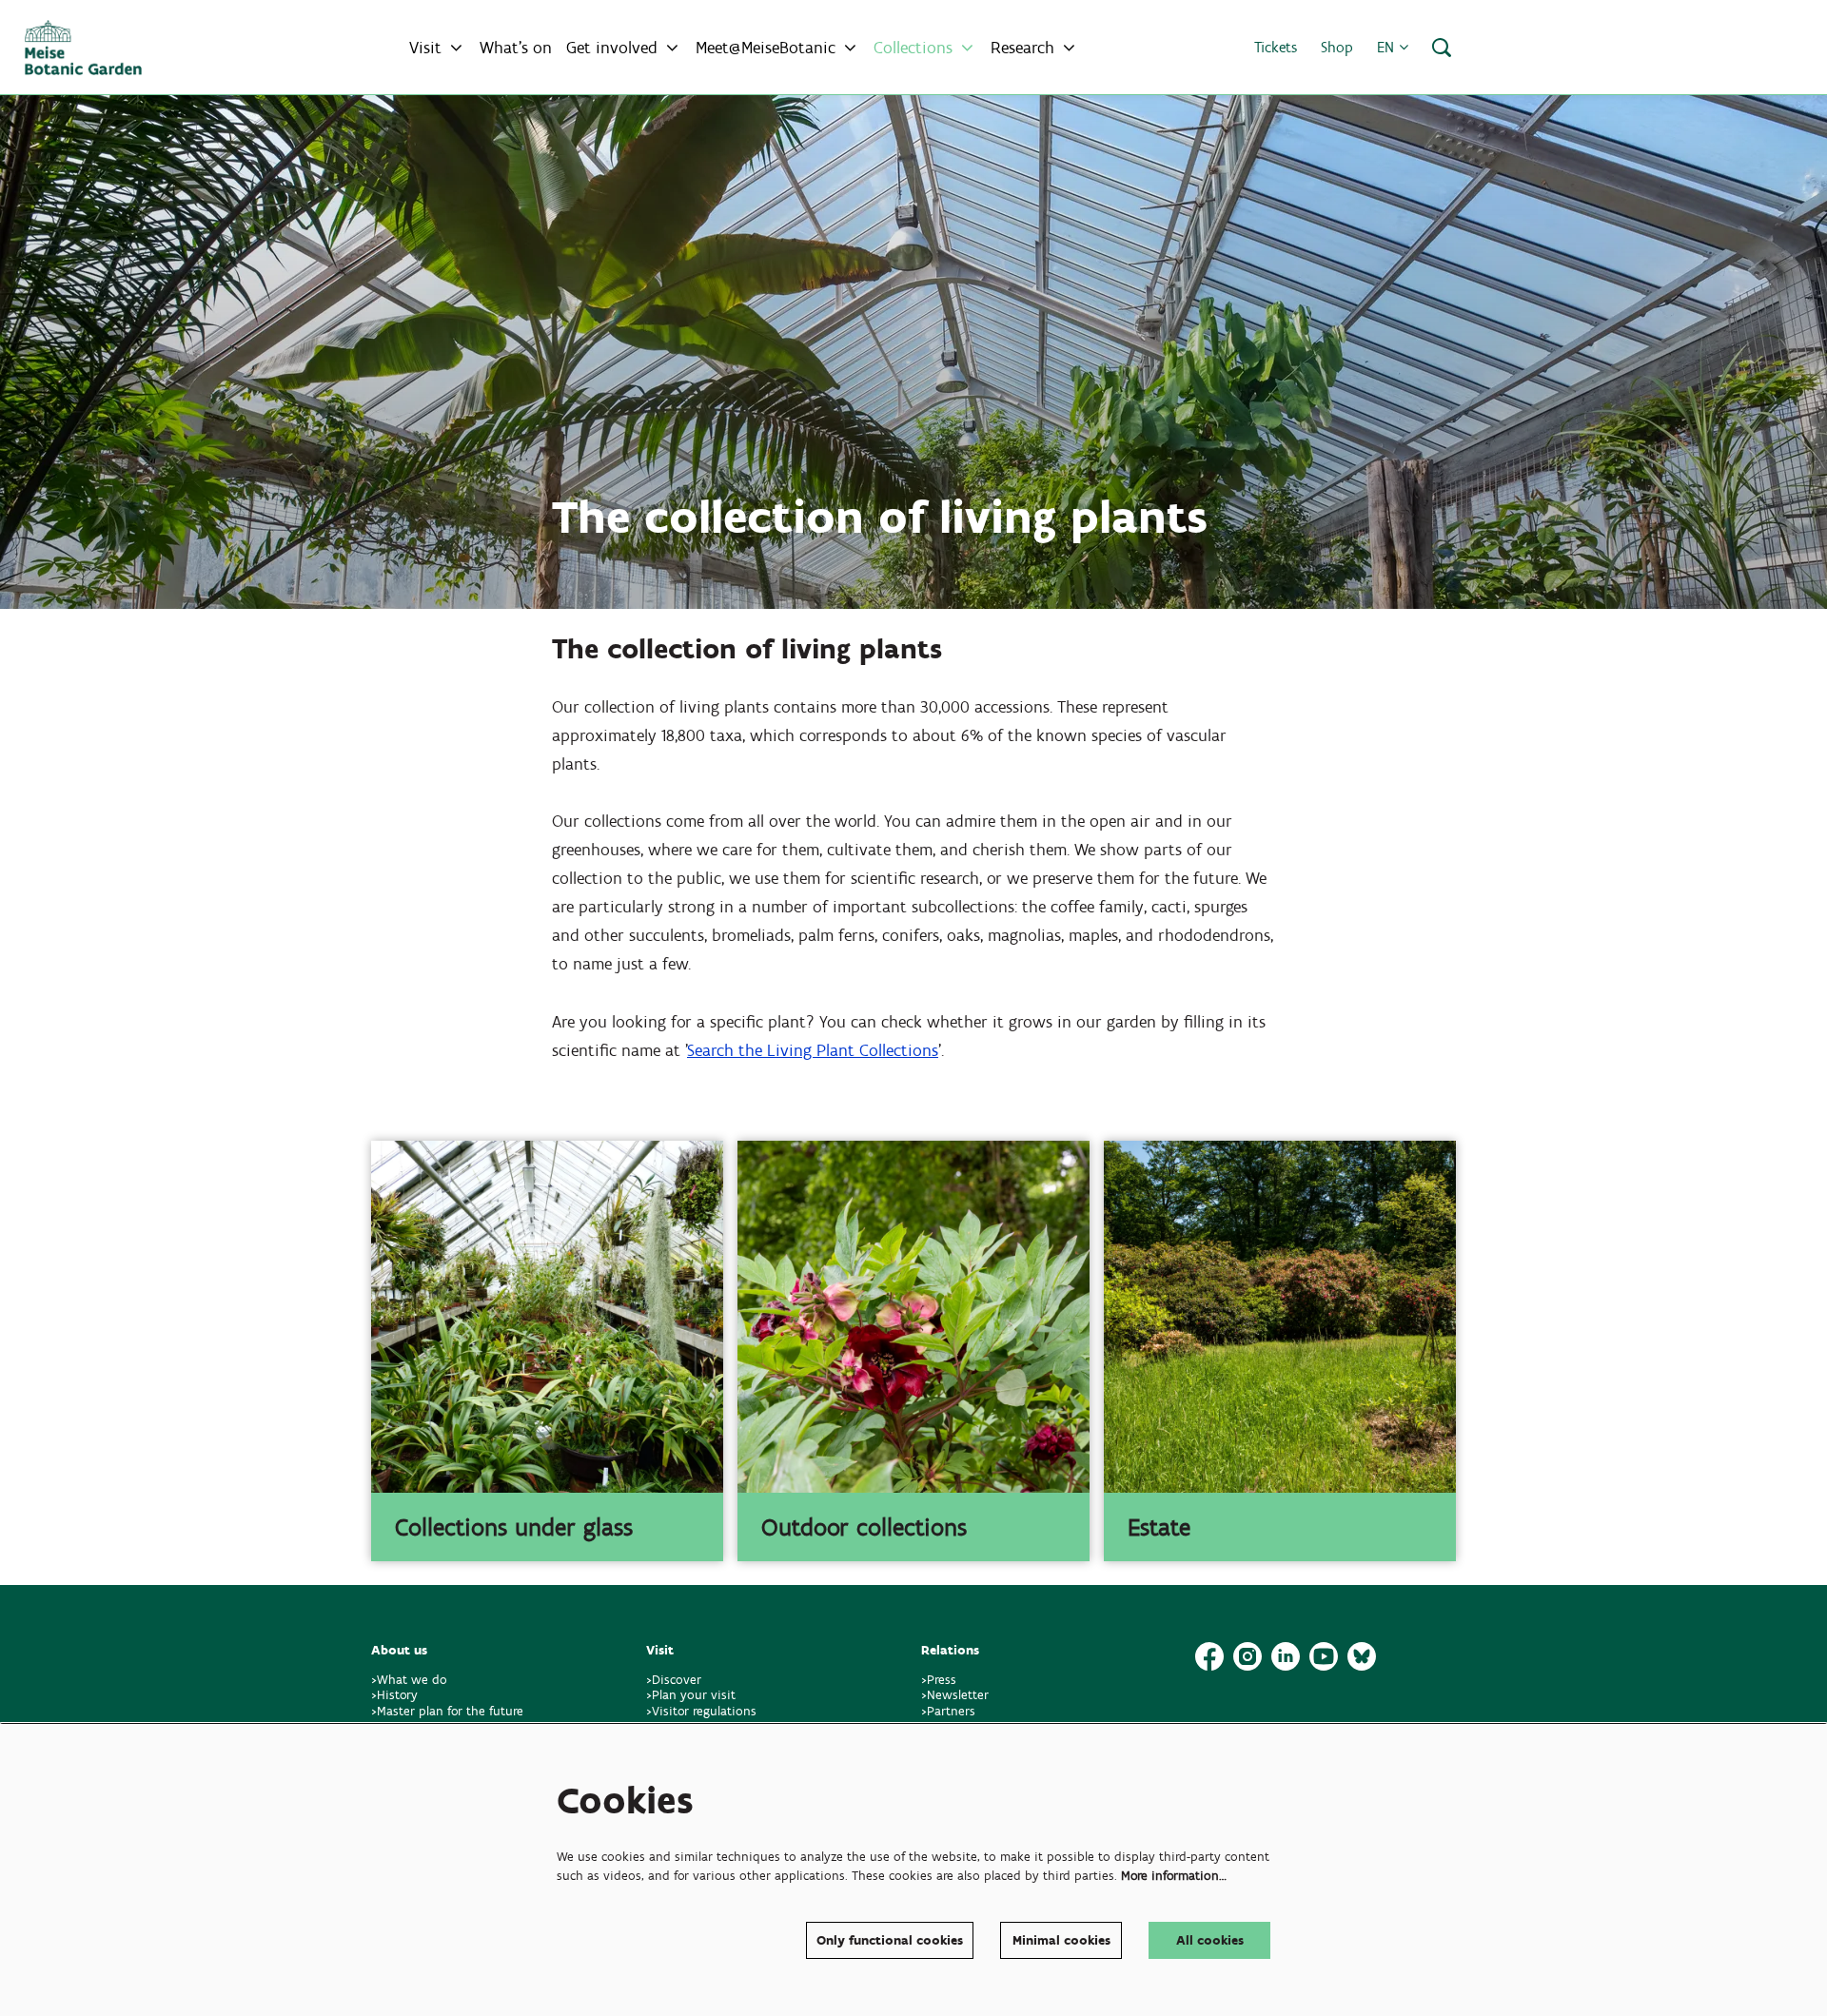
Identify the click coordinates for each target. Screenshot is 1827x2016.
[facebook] (1209, 1656)
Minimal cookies (1061, 1940)
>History (394, 1695)
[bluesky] (1362, 1656)
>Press (939, 1680)
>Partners (948, 1711)
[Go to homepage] (83, 48)
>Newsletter (955, 1695)
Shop (1337, 47)
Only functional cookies (890, 1940)
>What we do (413, 1680)
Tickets (1276, 47)
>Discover (674, 1680)
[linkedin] (1286, 1656)
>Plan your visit (691, 1695)
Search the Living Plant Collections (813, 1050)
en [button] (1388, 47)
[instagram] (1247, 1656)
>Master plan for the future (447, 1711)
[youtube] (1324, 1656)
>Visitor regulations (701, 1711)
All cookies (1210, 1940)
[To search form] (1442, 48)
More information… (1174, 1876)
